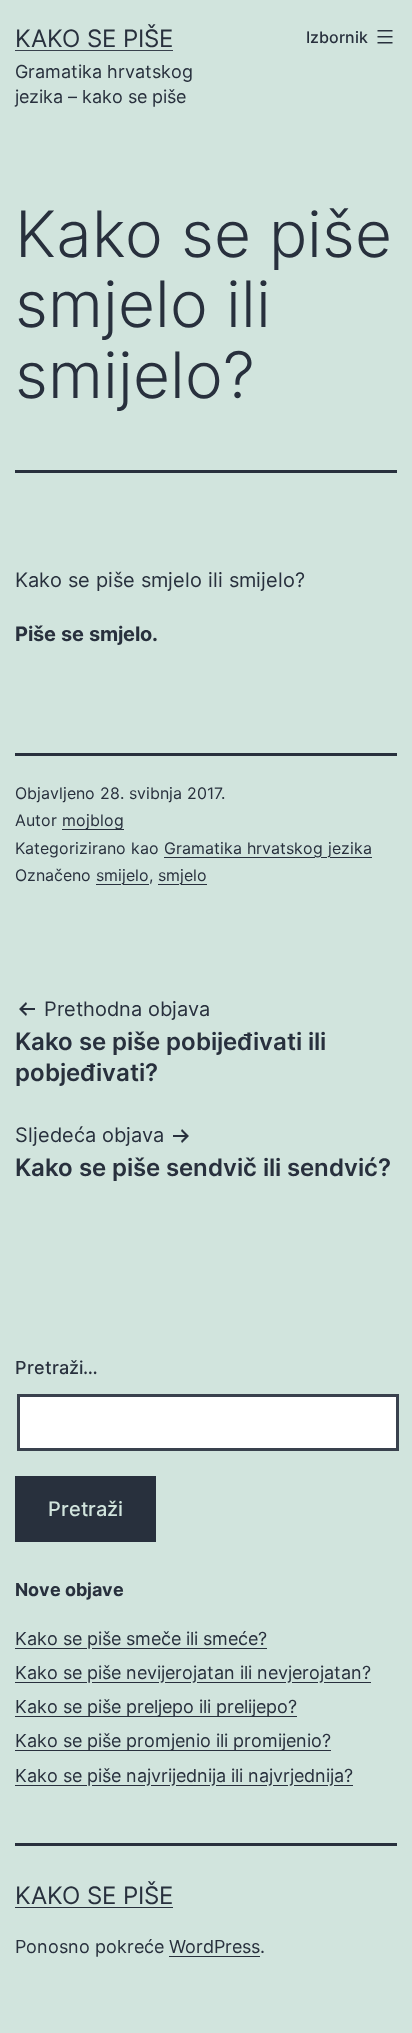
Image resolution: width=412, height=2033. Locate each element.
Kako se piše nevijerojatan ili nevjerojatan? (193, 1672)
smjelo (182, 875)
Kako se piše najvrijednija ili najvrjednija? (184, 1775)
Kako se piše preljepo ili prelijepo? (156, 1706)
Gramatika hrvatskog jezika (268, 848)
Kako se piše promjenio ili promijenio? (173, 1740)
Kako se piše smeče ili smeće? (141, 1638)
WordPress (214, 1946)
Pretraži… (56, 1367)
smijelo (122, 875)
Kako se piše (94, 38)
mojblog (93, 820)
